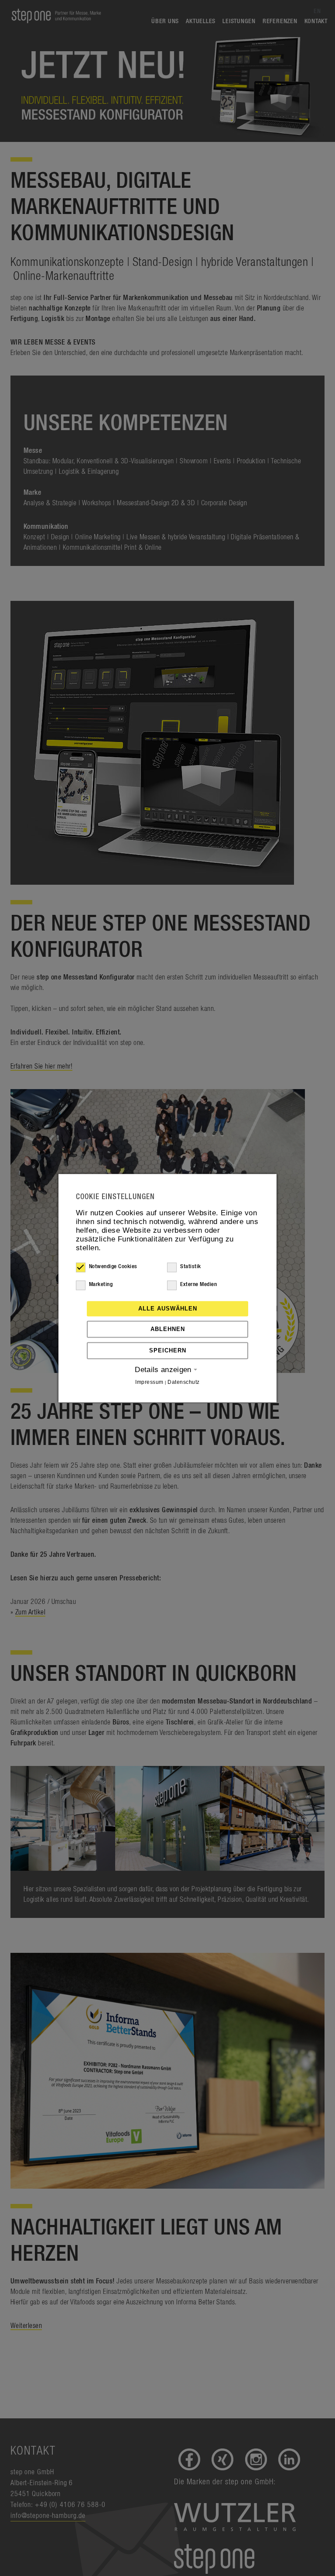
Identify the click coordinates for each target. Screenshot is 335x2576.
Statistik (190, 1267)
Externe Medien (198, 1285)
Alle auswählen (168, 1309)
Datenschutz (183, 1382)
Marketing (101, 1285)
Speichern (168, 1350)
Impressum (149, 1382)
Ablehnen (168, 1329)
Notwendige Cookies (113, 1267)
